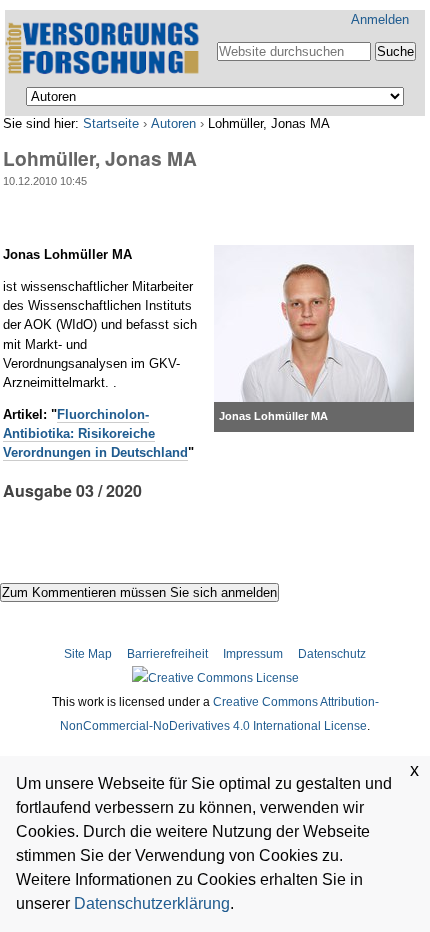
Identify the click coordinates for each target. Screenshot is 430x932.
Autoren (173, 123)
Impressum (253, 654)
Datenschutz (332, 654)
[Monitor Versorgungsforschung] (105, 49)
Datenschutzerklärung (152, 903)
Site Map (89, 654)
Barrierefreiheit (167, 654)
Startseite (111, 123)
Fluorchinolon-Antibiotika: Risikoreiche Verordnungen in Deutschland (95, 433)
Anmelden (380, 19)
